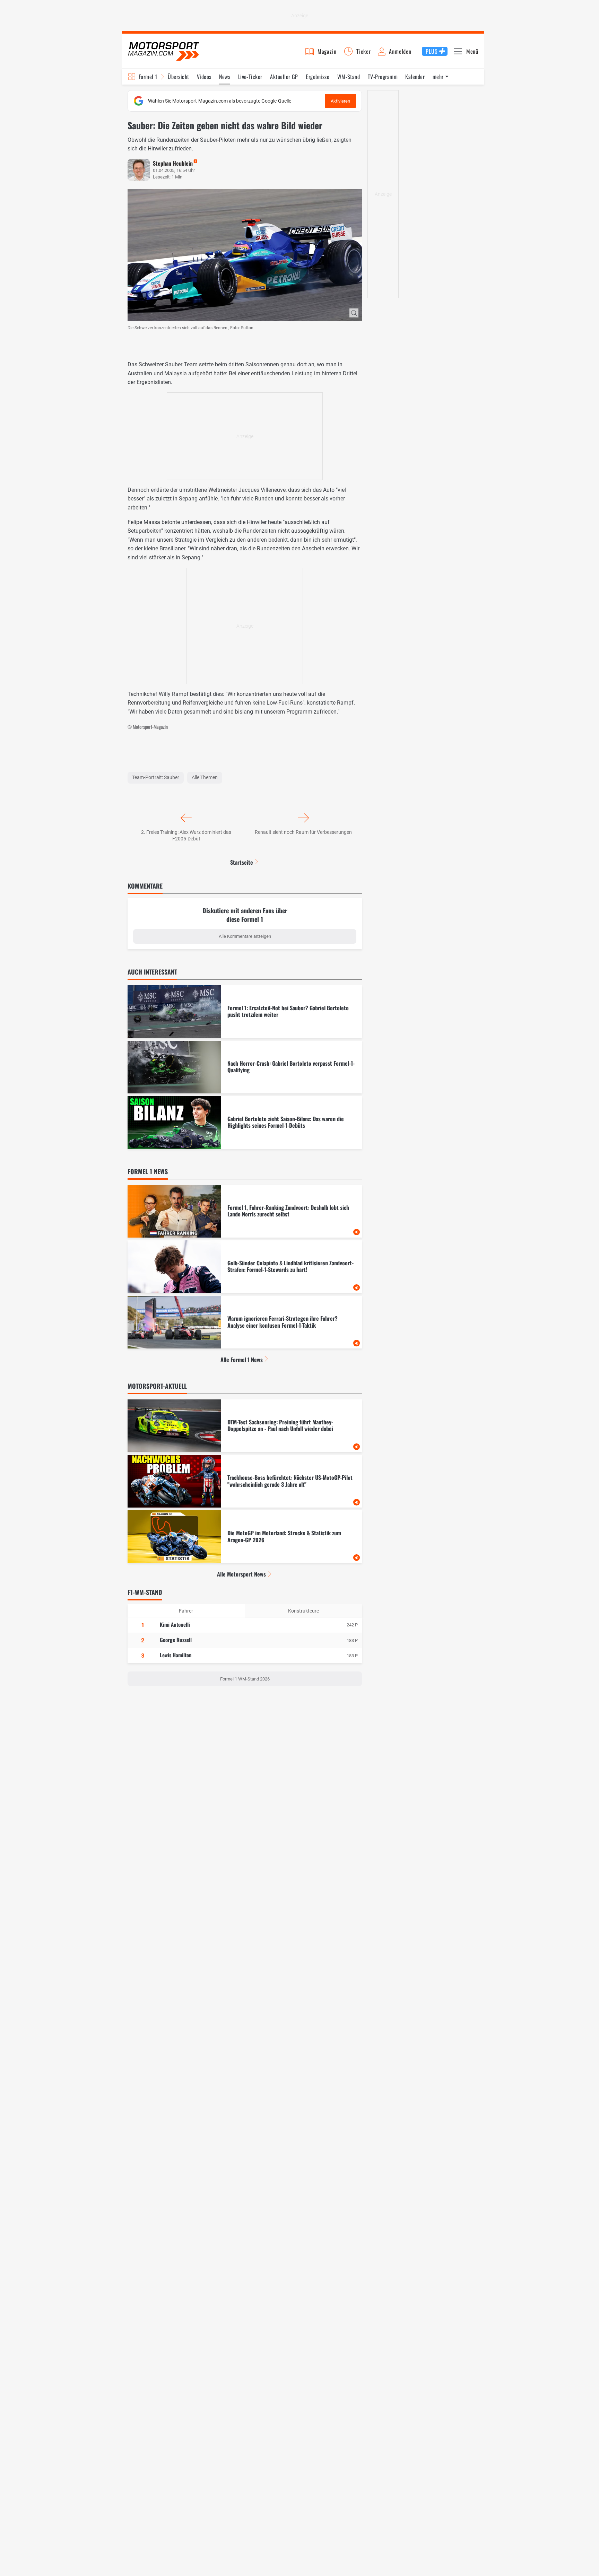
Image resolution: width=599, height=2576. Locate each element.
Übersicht (178, 77)
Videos (204, 77)
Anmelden (400, 51)
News (225, 77)
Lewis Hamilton (176, 1655)
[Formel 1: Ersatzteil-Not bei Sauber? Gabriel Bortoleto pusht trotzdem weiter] (245, 1012)
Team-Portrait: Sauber (156, 777)
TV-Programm (383, 77)
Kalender (415, 77)
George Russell (176, 1640)
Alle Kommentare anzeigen (245, 936)
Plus (432, 51)
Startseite (242, 862)
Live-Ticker (250, 77)
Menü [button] (472, 51)
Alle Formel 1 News (242, 1360)
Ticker (364, 51)
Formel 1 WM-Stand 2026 (245, 1679)
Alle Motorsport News (241, 1574)
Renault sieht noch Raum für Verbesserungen (303, 832)
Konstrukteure (303, 1611)
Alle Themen (205, 777)
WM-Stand (349, 77)
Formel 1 (148, 77)
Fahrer (186, 1611)
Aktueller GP (284, 77)
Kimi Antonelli (175, 1624)
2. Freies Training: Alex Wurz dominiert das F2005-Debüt (186, 836)
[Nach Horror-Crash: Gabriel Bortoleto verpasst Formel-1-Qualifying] (245, 1067)
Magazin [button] (327, 51)
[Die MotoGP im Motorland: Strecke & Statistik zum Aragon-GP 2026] (245, 1537)
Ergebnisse (318, 77)
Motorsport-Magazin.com (164, 51)
